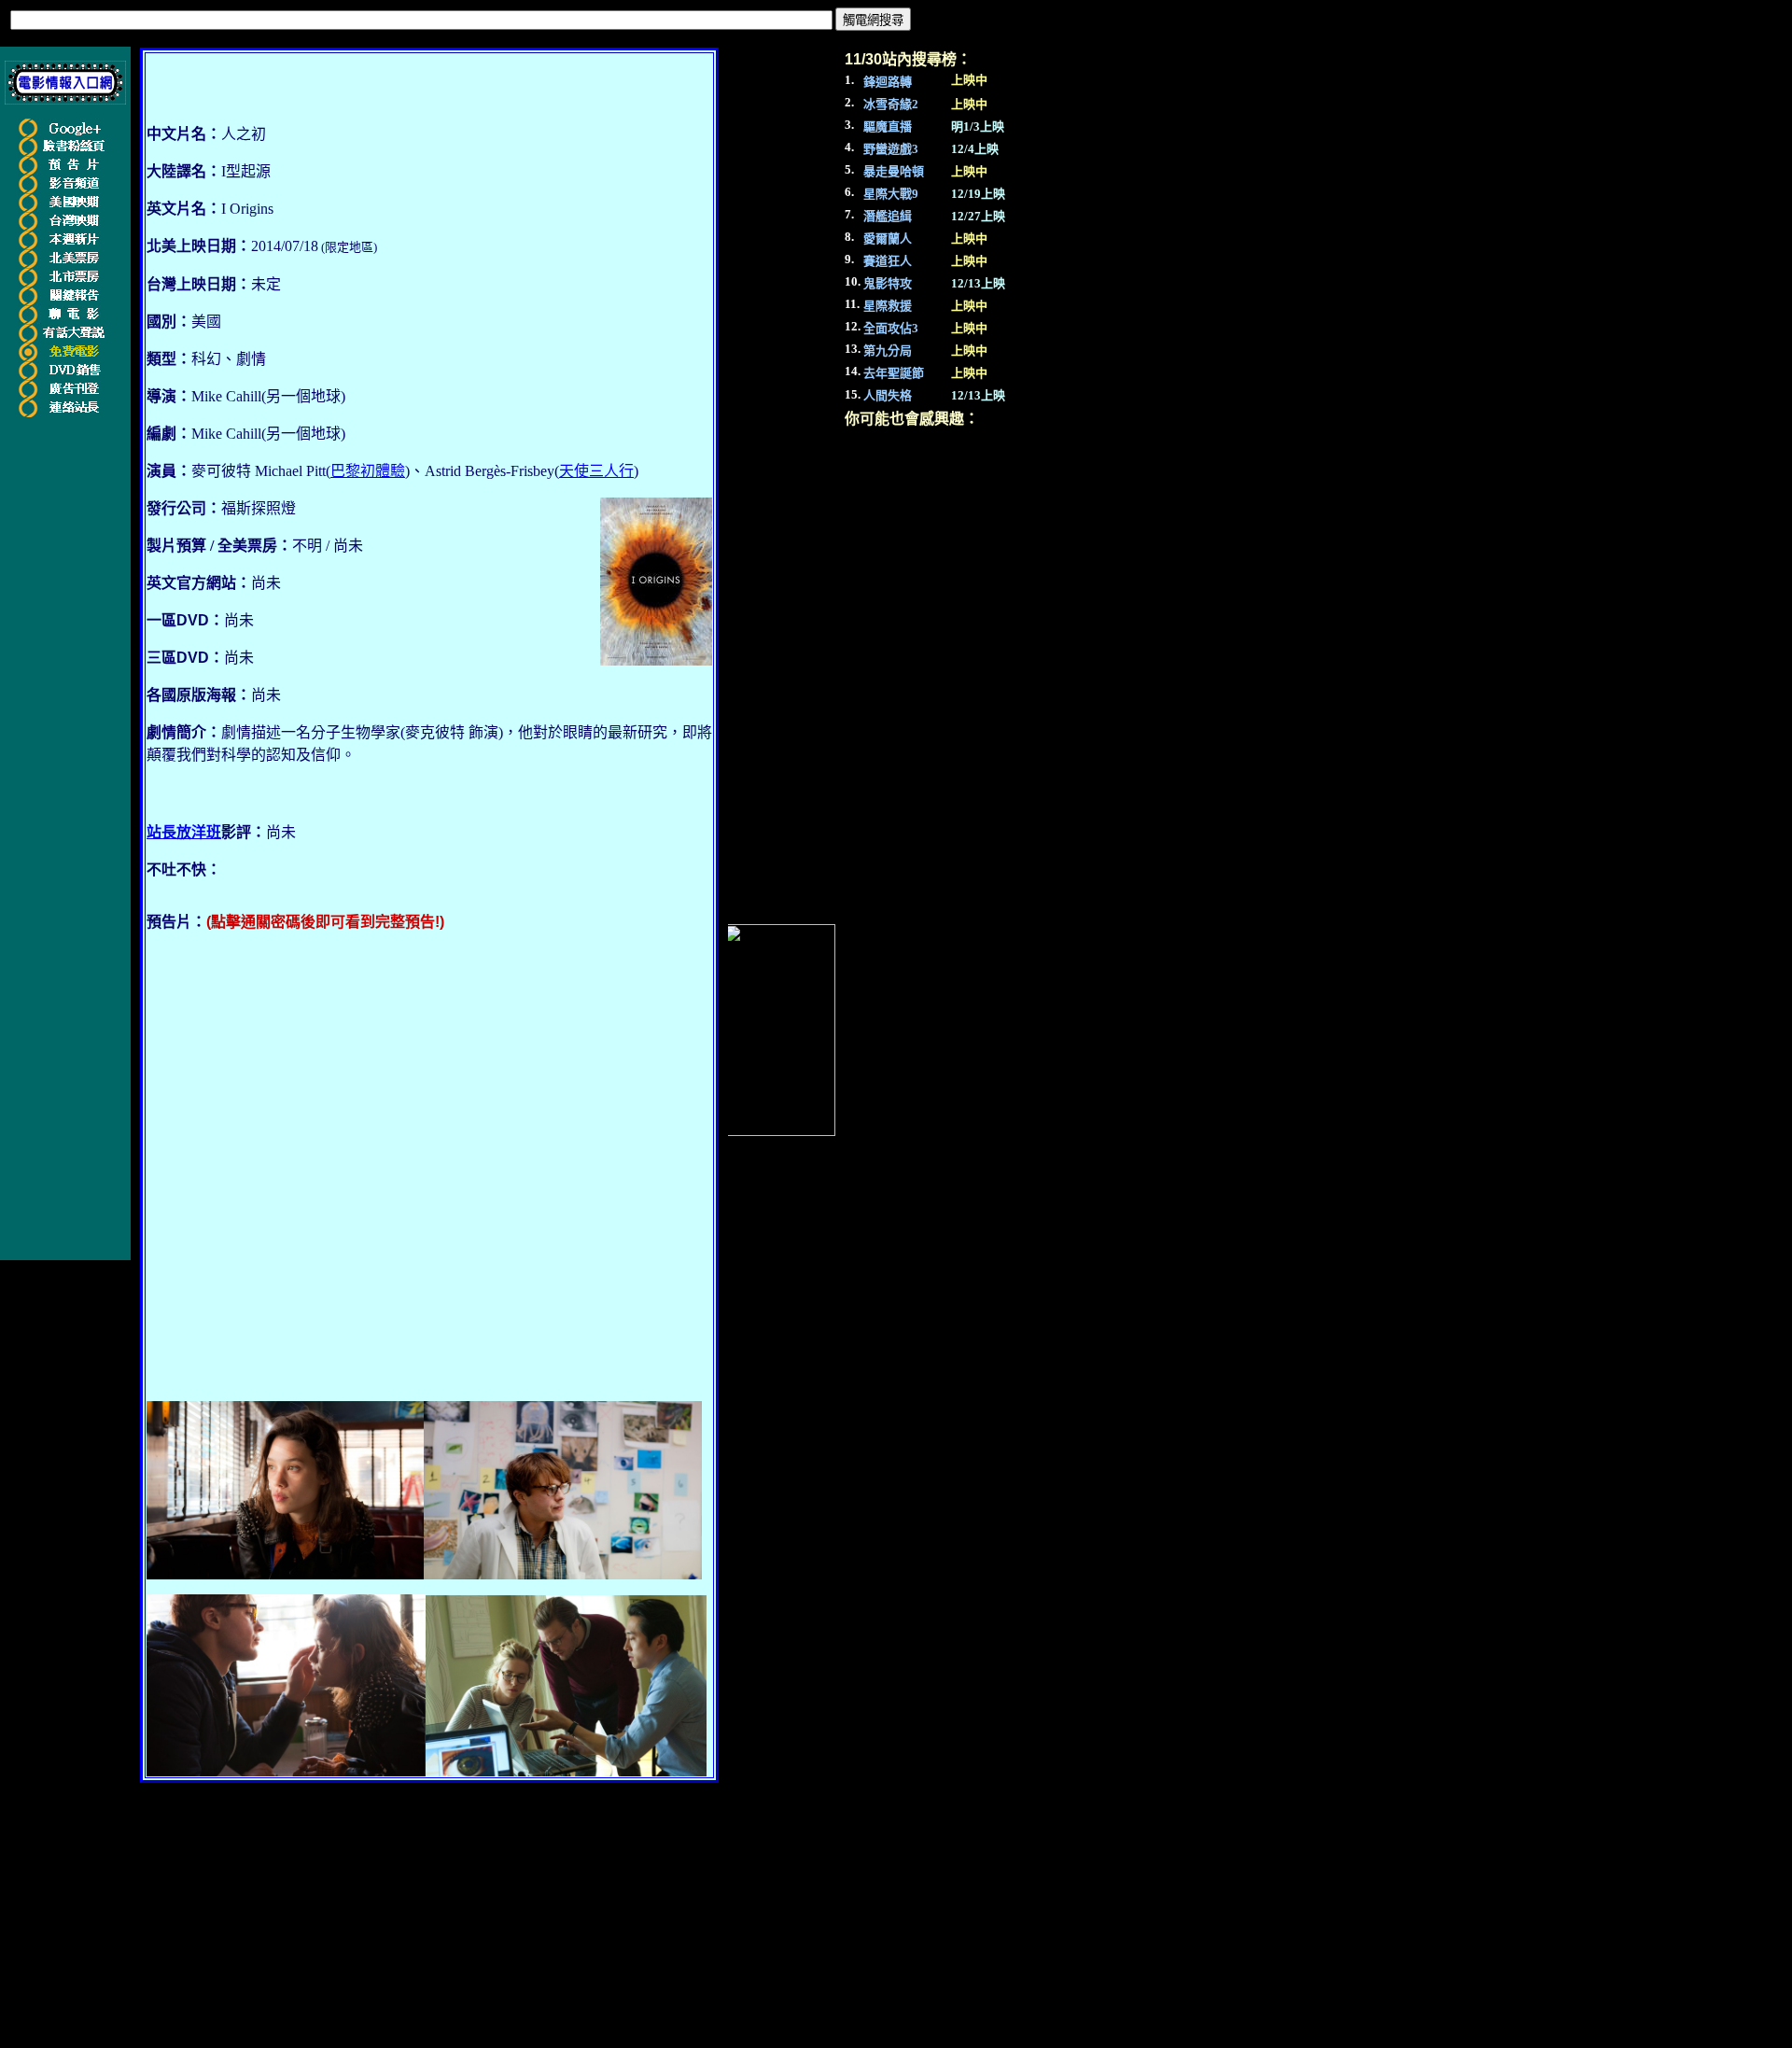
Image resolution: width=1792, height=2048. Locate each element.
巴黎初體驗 (368, 471)
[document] (429, 788)
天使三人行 (596, 471)
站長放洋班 (184, 832)
